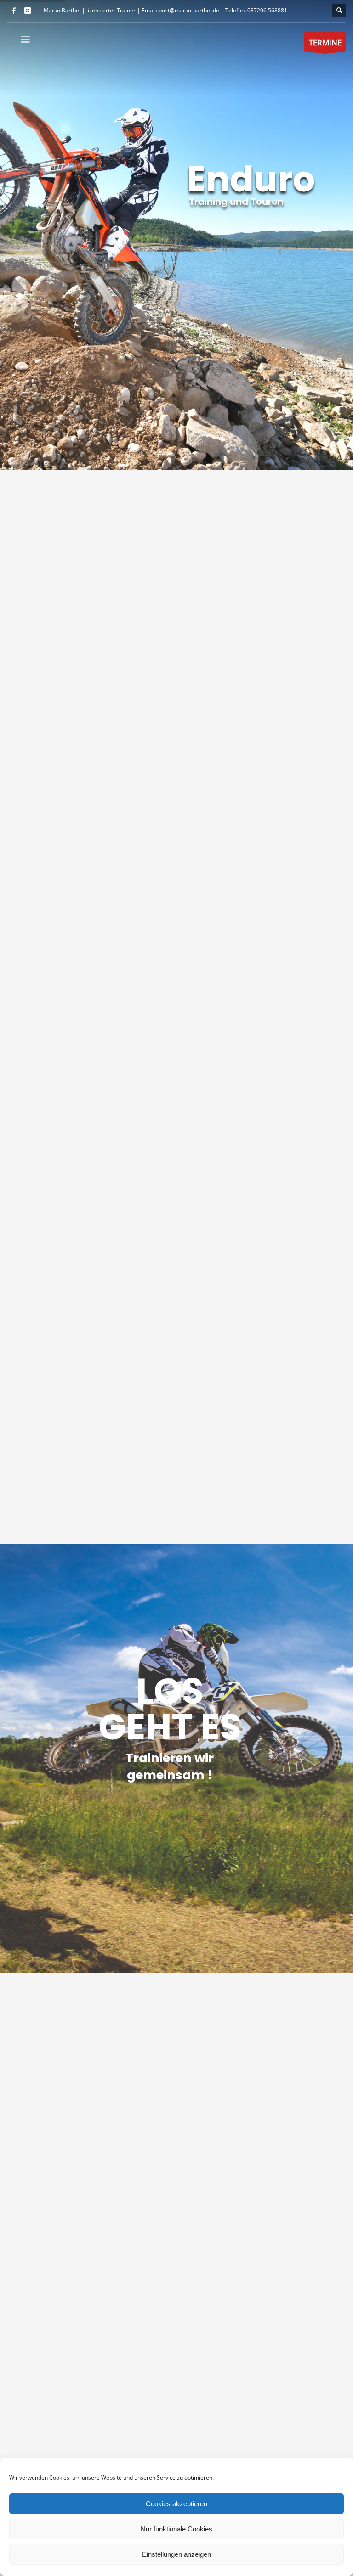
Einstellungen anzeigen (176, 2554)
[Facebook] (14, 11)
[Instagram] (28, 11)
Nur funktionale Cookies (176, 2529)
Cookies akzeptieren (176, 2504)
